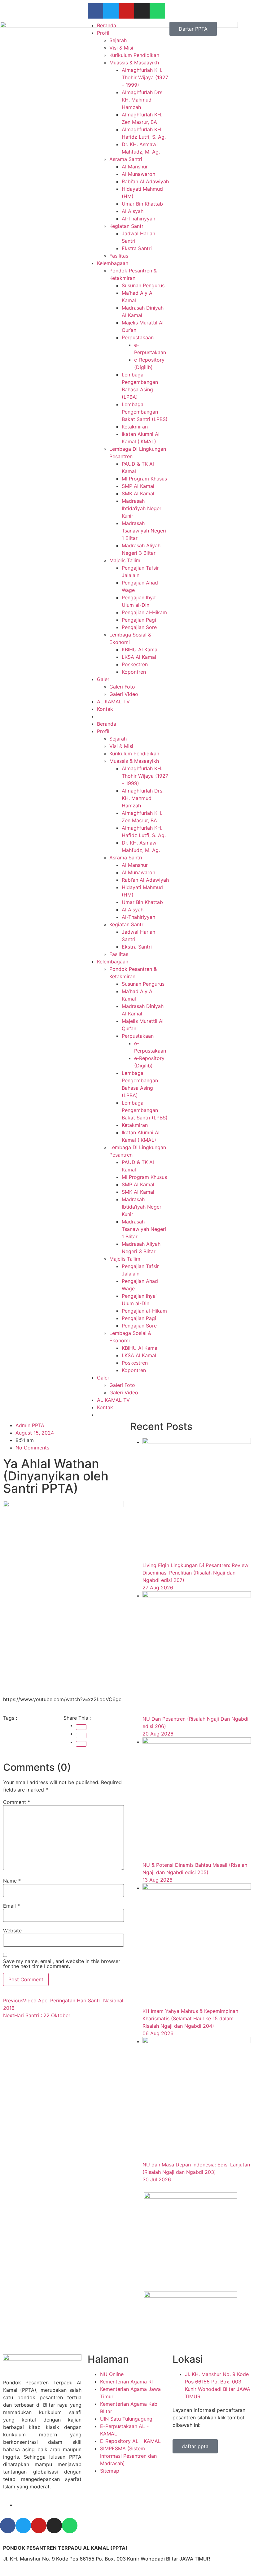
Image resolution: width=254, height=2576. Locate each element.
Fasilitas (119, 256)
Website (12, 1931)
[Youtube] (126, 11)
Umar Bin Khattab (142, 204)
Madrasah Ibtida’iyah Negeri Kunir (142, 508)
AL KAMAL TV (113, 702)
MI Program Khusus (144, 479)
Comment (17, 1802)
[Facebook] (95, 11)
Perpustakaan (138, 337)
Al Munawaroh (138, 174)
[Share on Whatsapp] (81, 1744)
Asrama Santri (126, 159)
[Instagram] (142, 11)
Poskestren (135, 664)
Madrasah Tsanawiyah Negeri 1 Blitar (144, 531)
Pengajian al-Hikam (144, 612)
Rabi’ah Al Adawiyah (145, 181)
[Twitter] (111, 11)
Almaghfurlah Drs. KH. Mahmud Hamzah (143, 100)
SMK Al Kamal (138, 493)
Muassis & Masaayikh (134, 63)
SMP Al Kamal (138, 486)
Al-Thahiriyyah (138, 219)
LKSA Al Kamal (139, 657)
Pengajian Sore (139, 627)
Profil (103, 33)
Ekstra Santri (137, 248)
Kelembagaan (113, 263)
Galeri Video (124, 694)
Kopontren (134, 672)
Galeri (104, 679)
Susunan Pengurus (143, 285)
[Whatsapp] (157, 11)
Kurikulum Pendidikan (134, 55)
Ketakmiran (135, 427)
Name (12, 1881)
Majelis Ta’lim (125, 560)
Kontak (105, 709)
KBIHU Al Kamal (140, 649)
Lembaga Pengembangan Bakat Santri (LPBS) (145, 412)
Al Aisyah (133, 211)
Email (11, 1906)
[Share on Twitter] (81, 1735)
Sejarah (118, 40)
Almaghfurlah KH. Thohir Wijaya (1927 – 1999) (145, 77)
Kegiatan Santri (127, 226)
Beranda (107, 25)
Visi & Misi (121, 48)
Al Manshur (135, 167)
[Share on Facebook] (81, 1727)
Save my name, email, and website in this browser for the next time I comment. (62, 1964)
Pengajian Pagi (139, 620)
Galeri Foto (122, 687)
